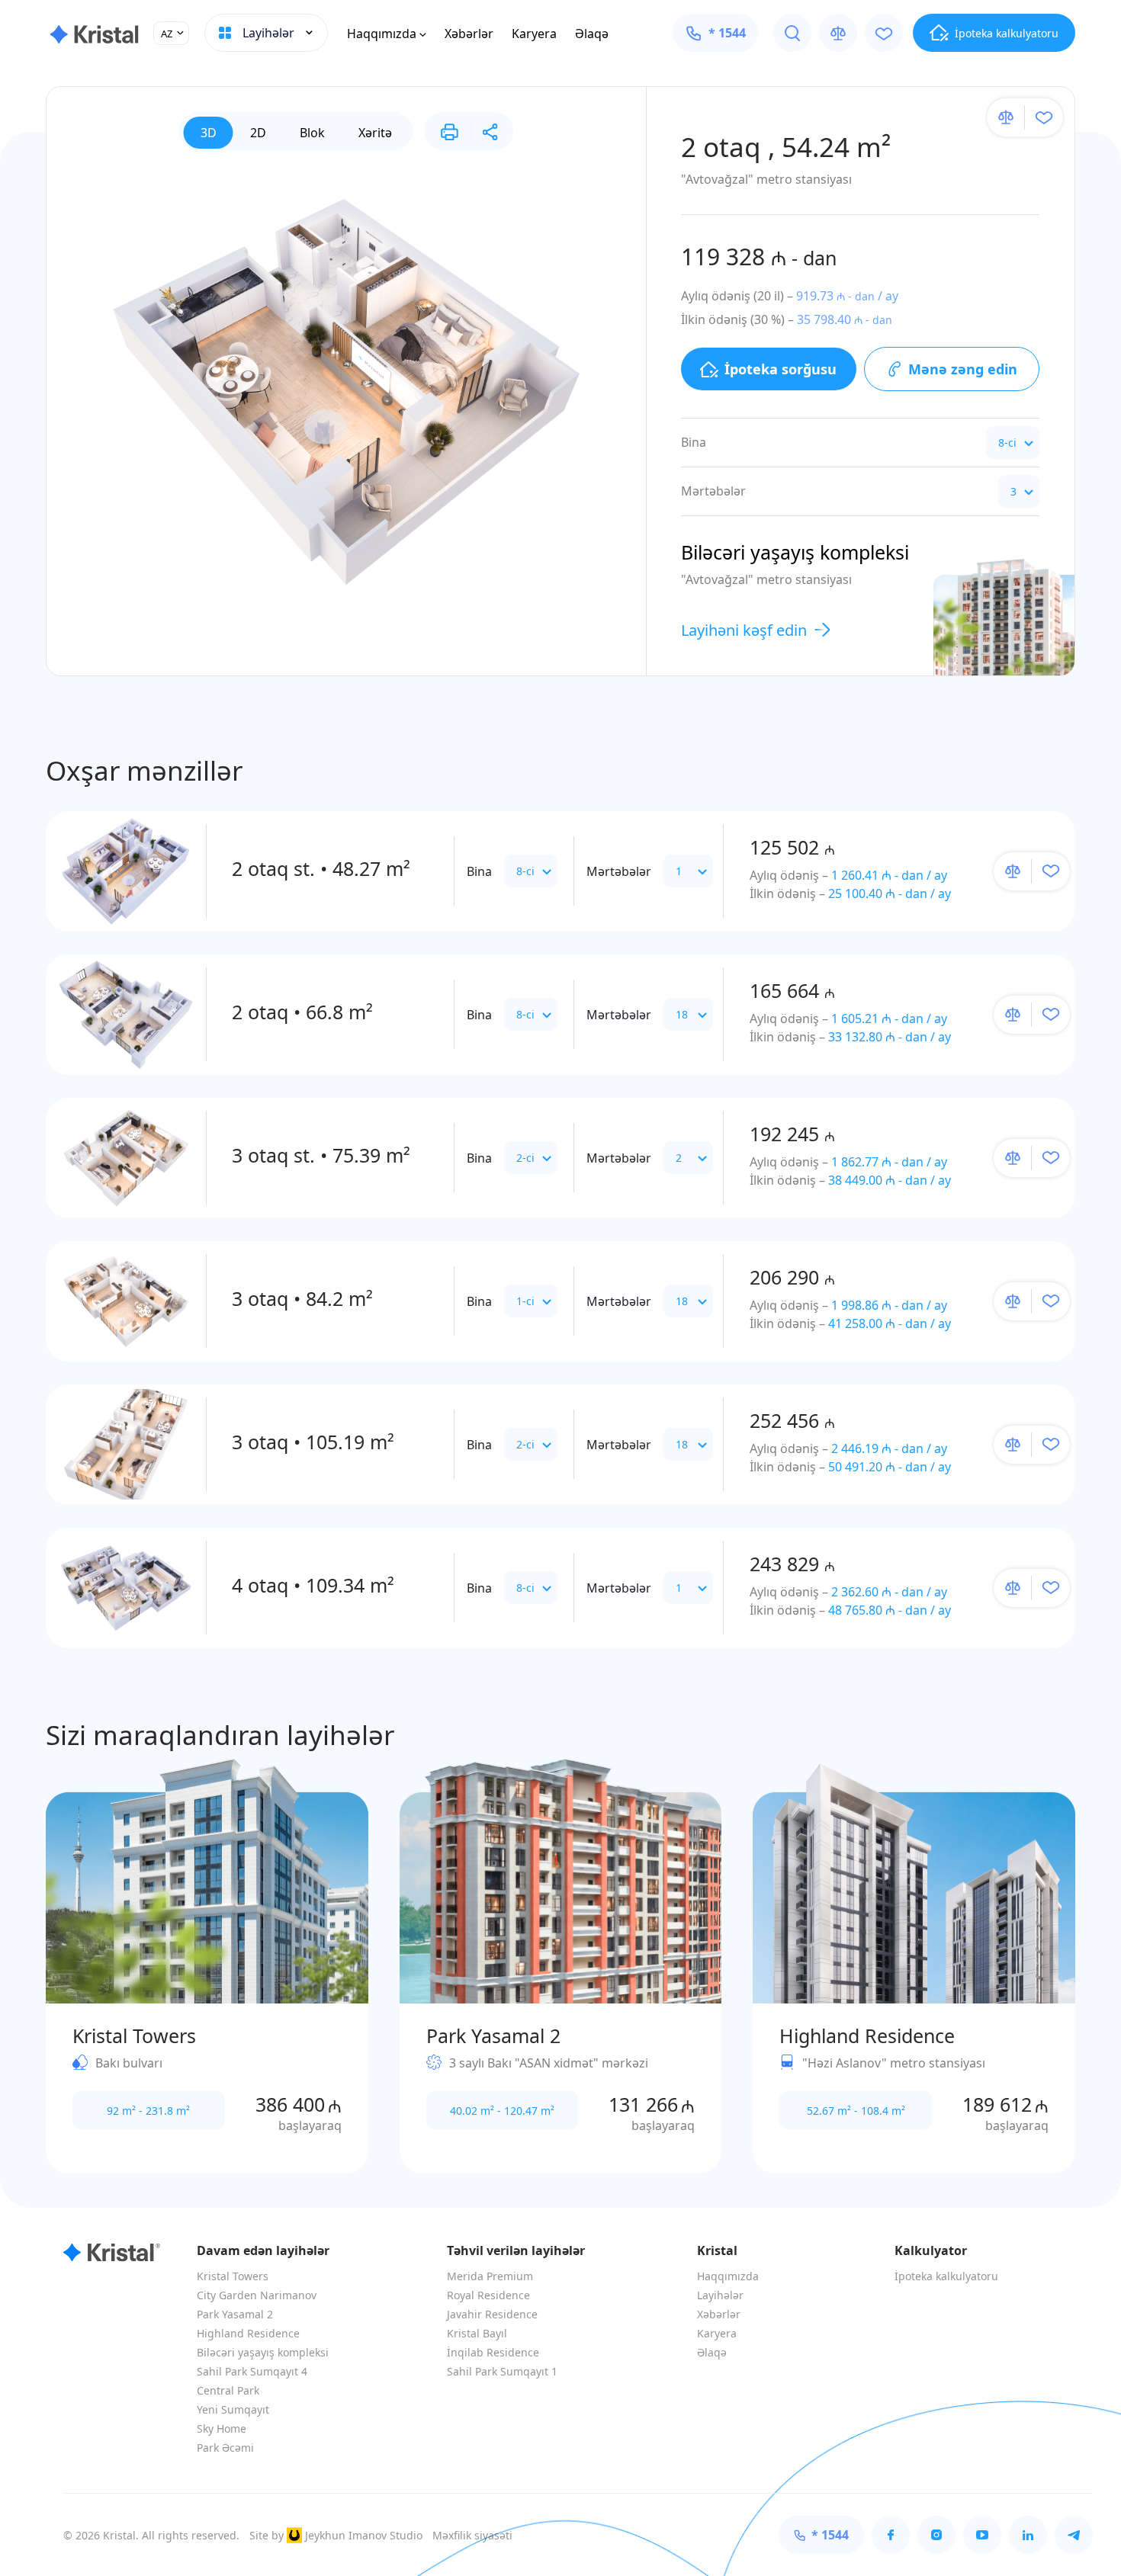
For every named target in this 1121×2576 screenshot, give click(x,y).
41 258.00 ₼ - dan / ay (890, 1323)
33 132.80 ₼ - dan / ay (890, 1037)
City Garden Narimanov (257, 2295)
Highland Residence (248, 2333)
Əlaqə (592, 34)
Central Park (228, 2390)
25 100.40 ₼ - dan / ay (890, 893)
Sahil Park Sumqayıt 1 (502, 2371)
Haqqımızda (382, 34)
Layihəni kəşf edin (744, 630)
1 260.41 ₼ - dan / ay (889, 875)
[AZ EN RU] (171, 33)
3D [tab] (209, 133)
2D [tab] (258, 133)
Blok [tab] (312, 133)
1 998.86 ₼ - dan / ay (889, 1305)
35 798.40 (845, 319)
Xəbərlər (469, 34)
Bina (479, 871)
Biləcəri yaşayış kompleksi (263, 2352)
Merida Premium (490, 2276)
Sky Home (222, 2428)
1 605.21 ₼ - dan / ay (889, 1019)
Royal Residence (488, 2295)
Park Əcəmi (225, 2448)
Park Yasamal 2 (235, 2314)
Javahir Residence (492, 2314)
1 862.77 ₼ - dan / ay (889, 1162)
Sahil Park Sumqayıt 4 (252, 2371)
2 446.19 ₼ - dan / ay (889, 1448)
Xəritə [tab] (375, 133)
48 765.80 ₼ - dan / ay (890, 1610)
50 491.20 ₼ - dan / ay (890, 1467)
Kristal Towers (233, 2276)
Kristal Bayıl (477, 2333)
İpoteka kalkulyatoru (946, 2276)
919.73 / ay (847, 296)
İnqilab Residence (493, 2352)
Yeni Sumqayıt (233, 2409)
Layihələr (720, 2295)
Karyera (534, 34)
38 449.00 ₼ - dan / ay (890, 1180)
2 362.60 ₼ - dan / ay (889, 1592)
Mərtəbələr (619, 871)
